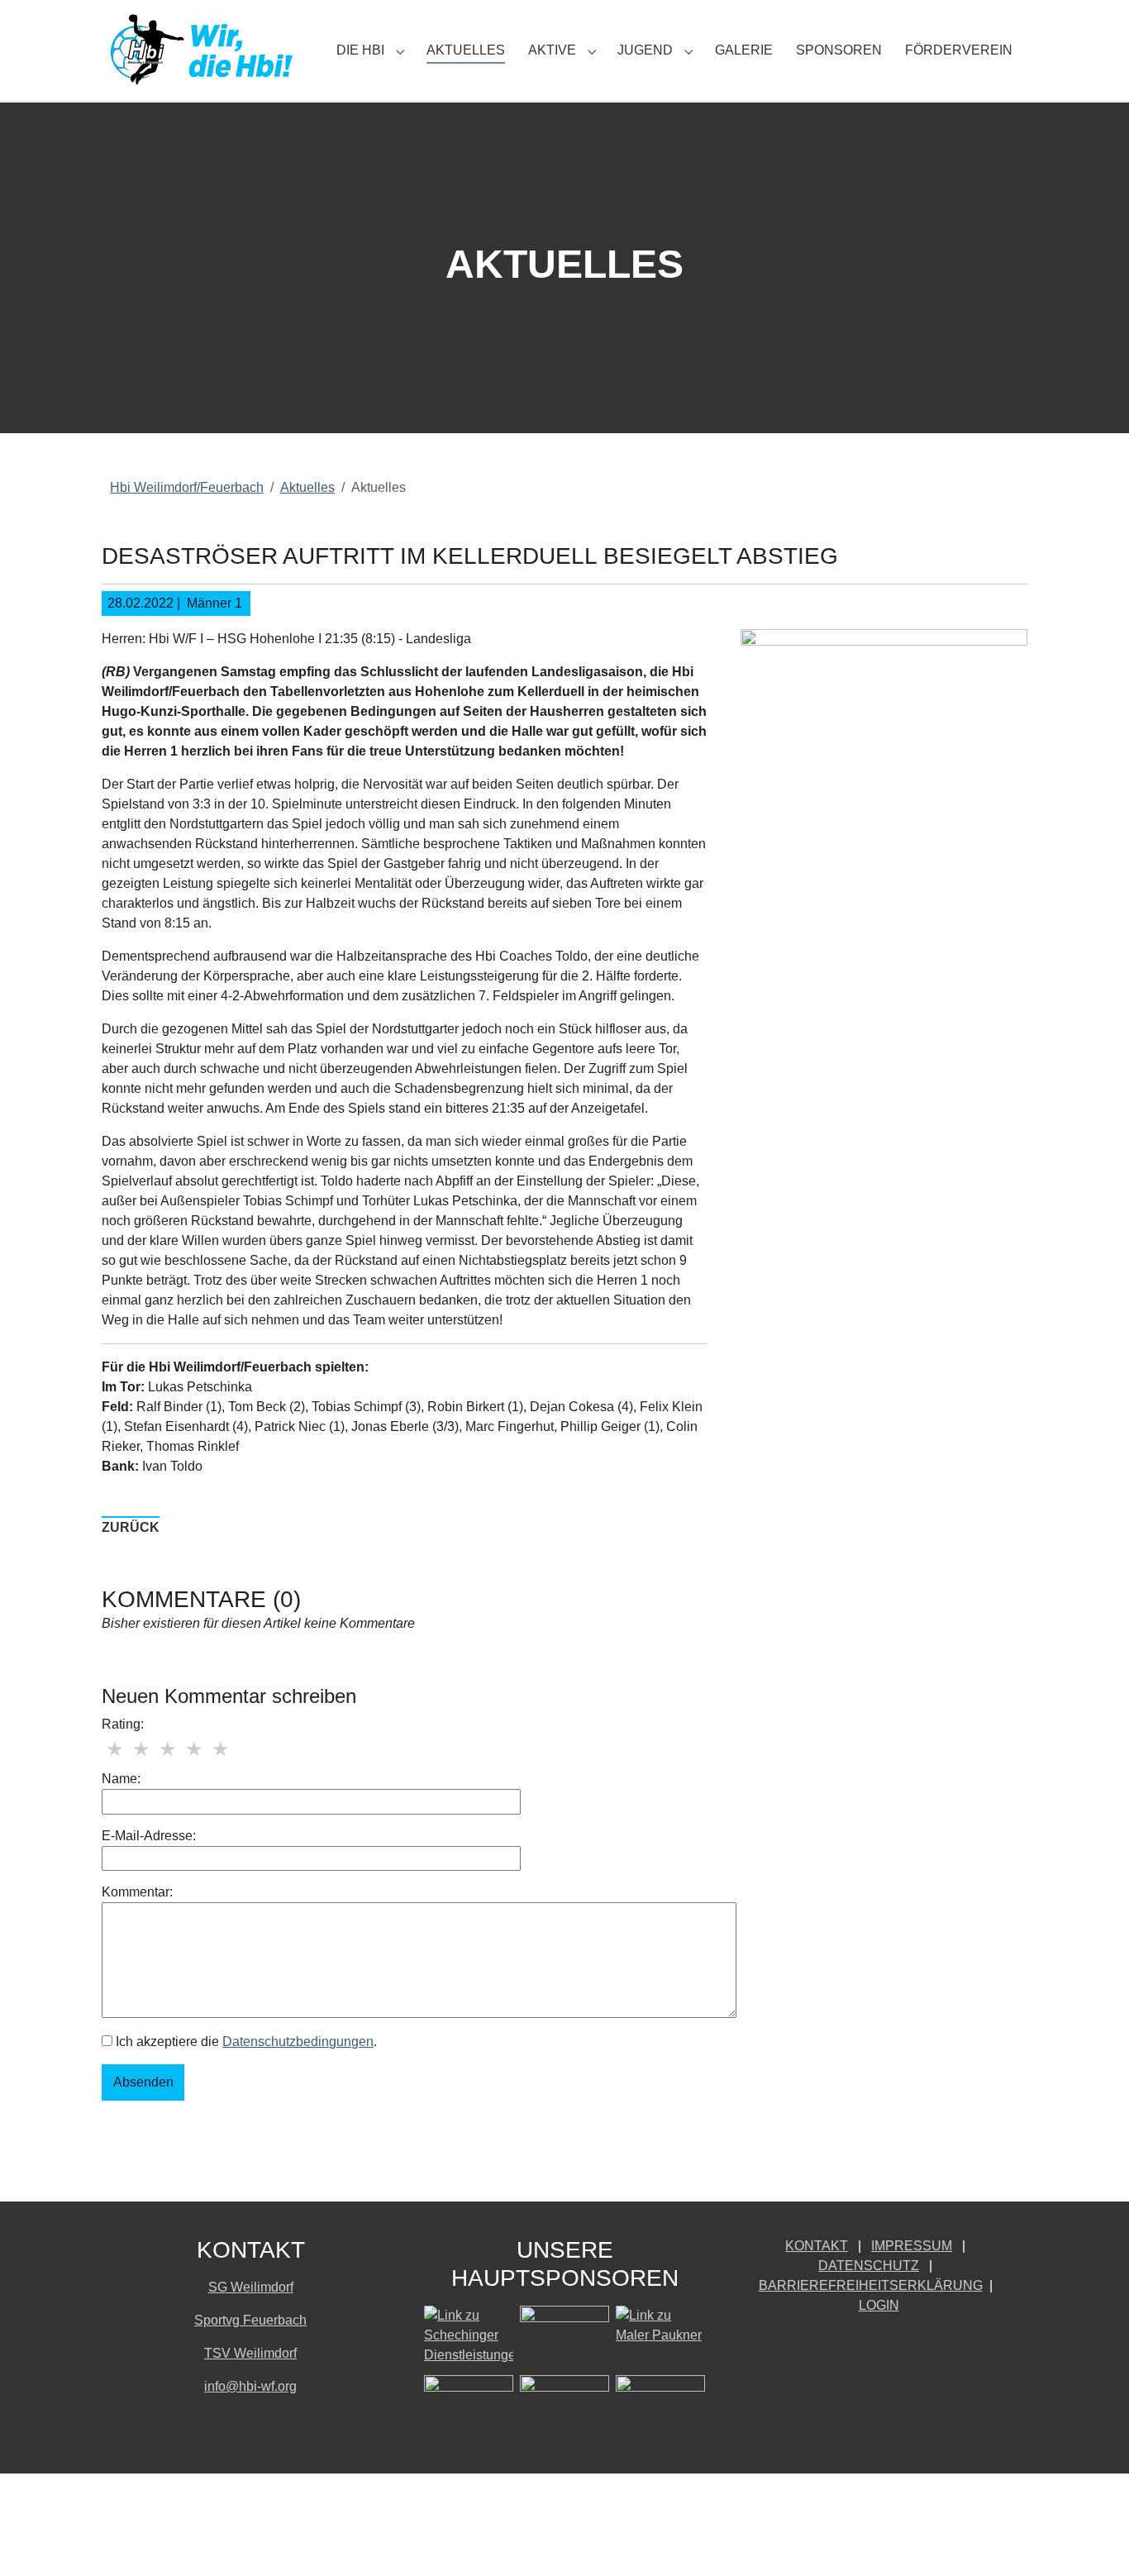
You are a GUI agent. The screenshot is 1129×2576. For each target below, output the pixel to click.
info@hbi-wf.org (250, 2386)
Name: (121, 1779)
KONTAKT (817, 2246)
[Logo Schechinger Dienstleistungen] (469, 2337)
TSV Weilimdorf (250, 2353)
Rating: (123, 1724)
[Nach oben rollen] (1093, 2540)
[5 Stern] (221, 1749)
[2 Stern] (141, 1749)
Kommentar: (137, 1892)
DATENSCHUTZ (869, 2266)
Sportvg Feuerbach (250, 2320)
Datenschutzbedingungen (298, 2042)
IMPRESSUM (912, 2246)
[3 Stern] (168, 1749)
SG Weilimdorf (251, 2287)
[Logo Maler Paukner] (660, 2337)
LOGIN (879, 2305)
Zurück (131, 1527)
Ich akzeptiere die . (245, 2042)
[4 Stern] (194, 1749)
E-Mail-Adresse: (149, 1836)
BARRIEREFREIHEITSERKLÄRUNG (871, 2285)
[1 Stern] (115, 1749)
